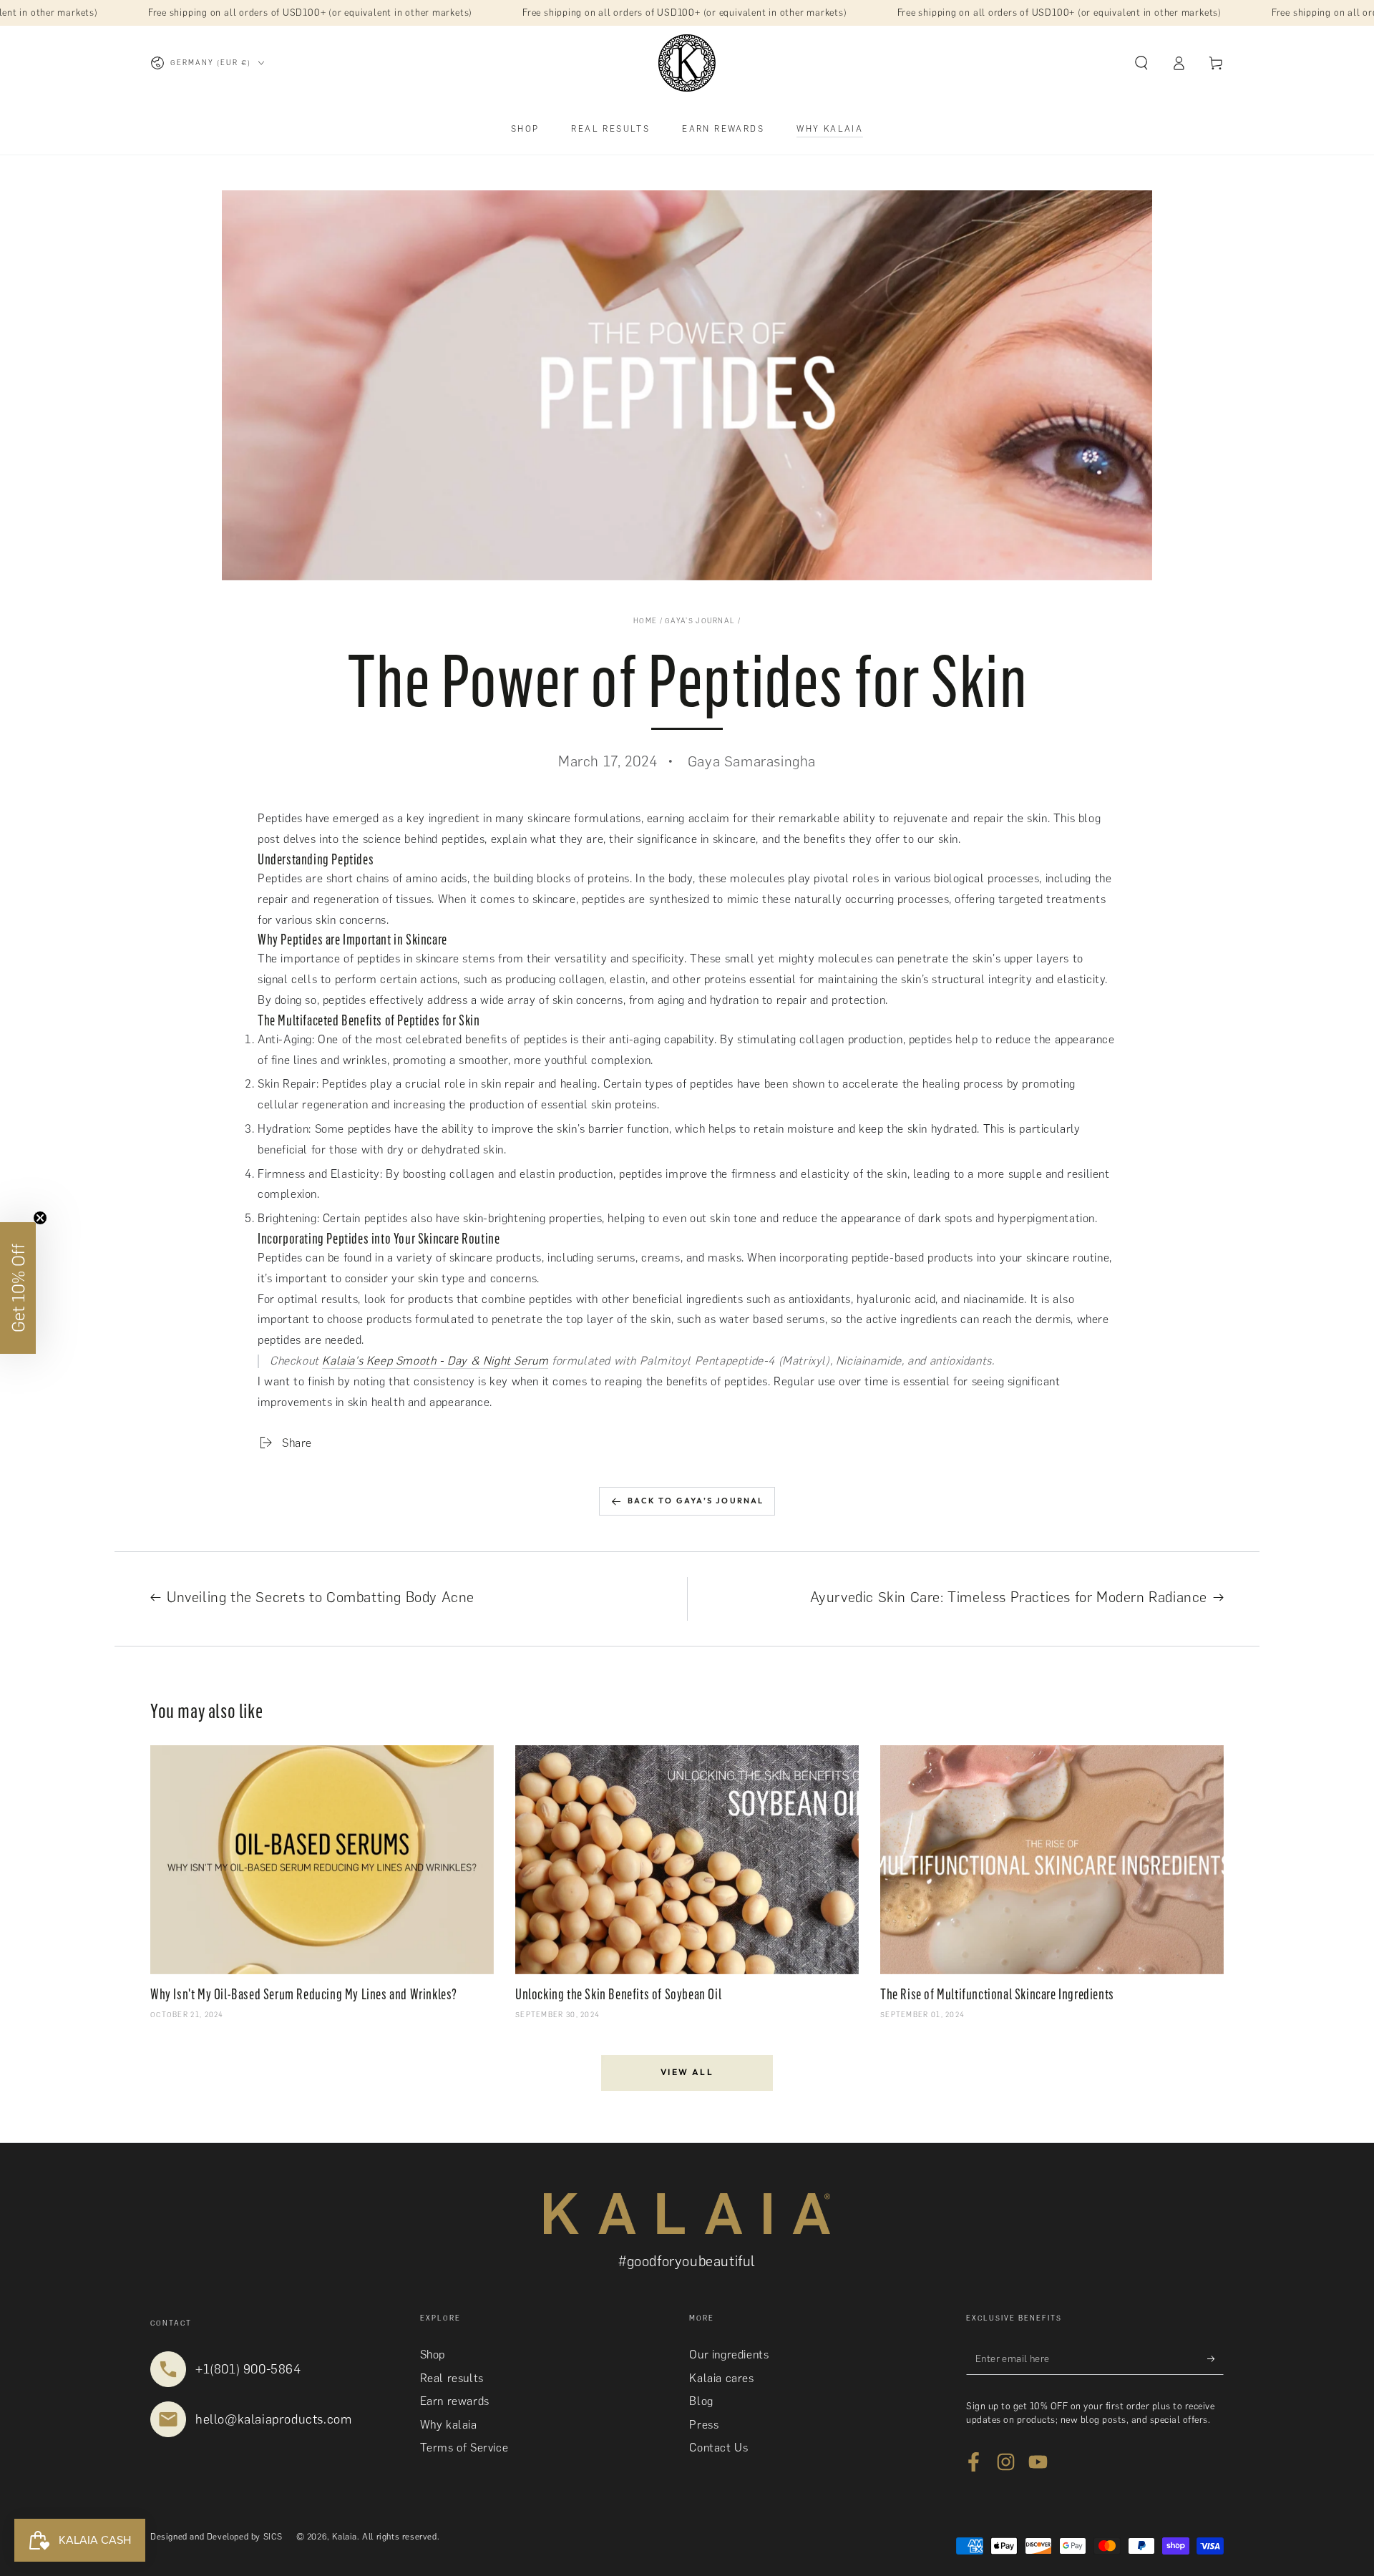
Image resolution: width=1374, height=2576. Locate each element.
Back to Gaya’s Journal (696, 1501)
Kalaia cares (721, 2378)
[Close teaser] (40, 1218)
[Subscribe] (1215, 2358)
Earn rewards (455, 2401)
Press (704, 2425)
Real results (452, 2378)
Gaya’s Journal (700, 621)
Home (645, 621)
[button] (1141, 63)
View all (687, 2072)
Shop (433, 2355)
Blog (701, 2401)
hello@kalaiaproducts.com (273, 2419)
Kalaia (345, 2537)
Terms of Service (464, 2448)
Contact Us (718, 2448)
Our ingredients (729, 2355)
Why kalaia (449, 2425)
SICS (273, 2537)
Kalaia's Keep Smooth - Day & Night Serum (435, 1361)
